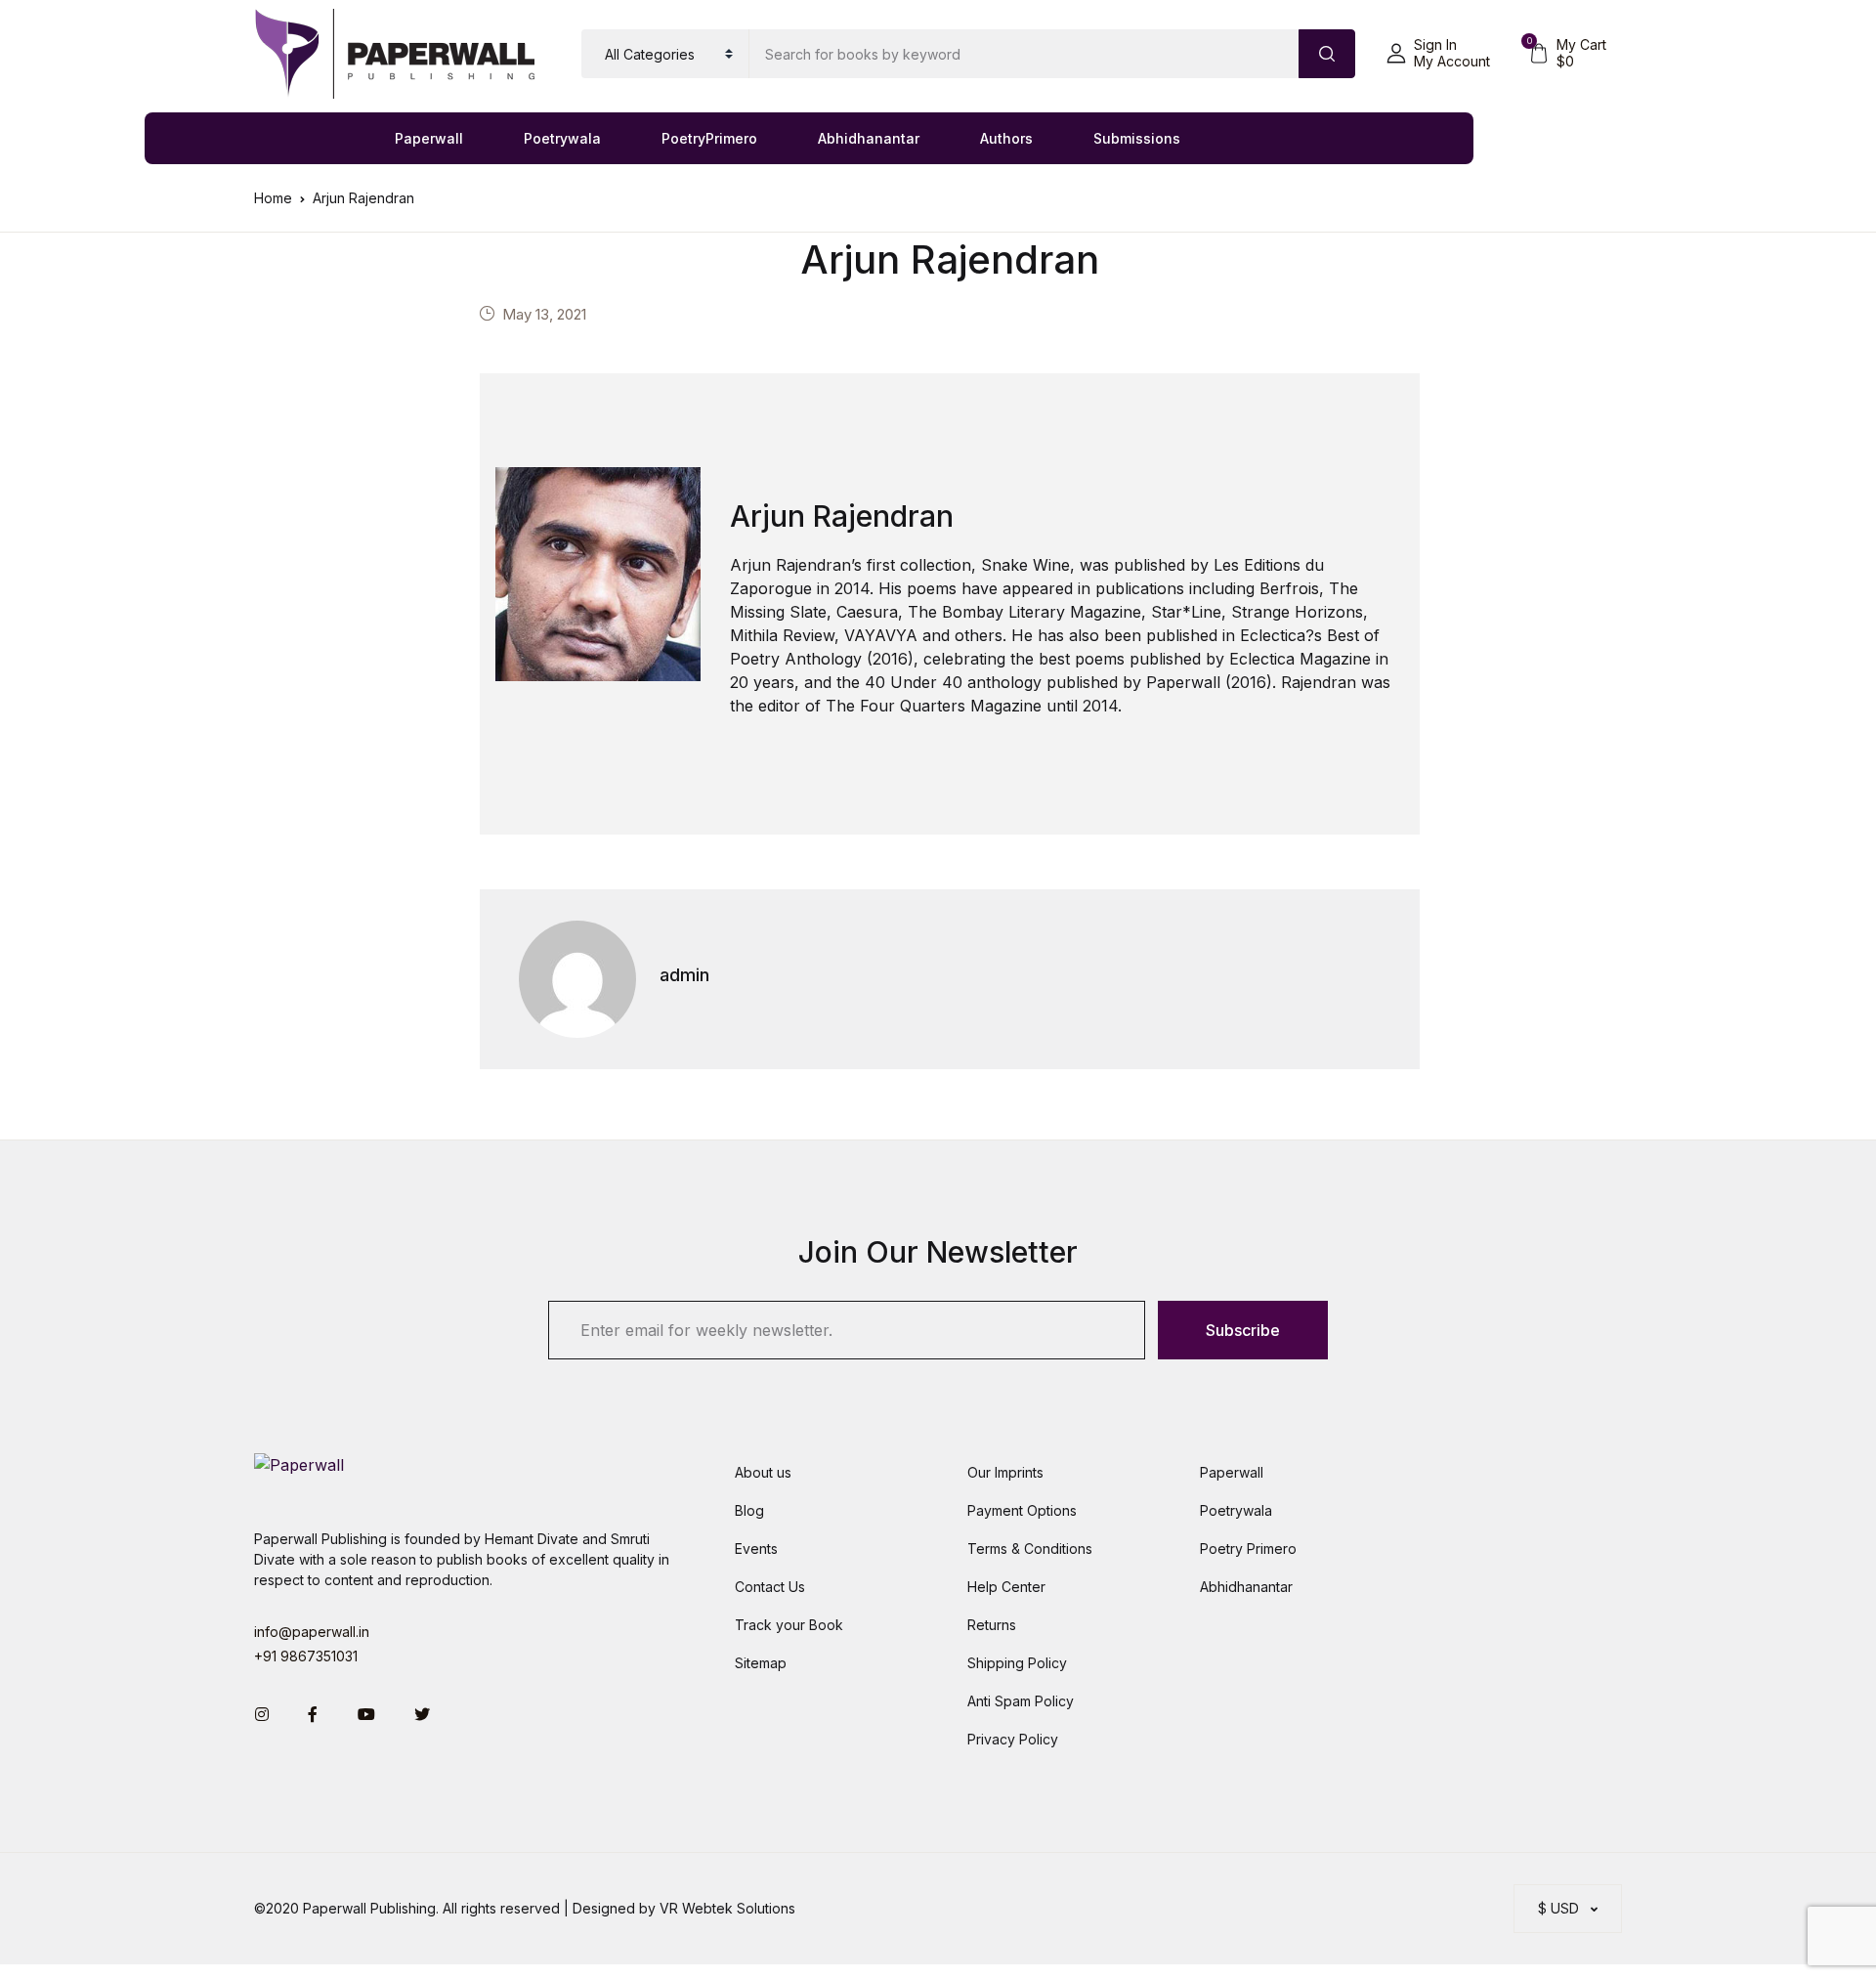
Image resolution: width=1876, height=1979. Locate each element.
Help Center (1006, 1587)
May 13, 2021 (544, 314)
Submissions (1137, 138)
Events (756, 1549)
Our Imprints (1005, 1472)
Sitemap (761, 1663)
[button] (1438, 54)
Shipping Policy (1017, 1663)
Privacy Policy (1013, 1739)
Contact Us (770, 1587)
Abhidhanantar (869, 138)
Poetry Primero (1248, 1549)
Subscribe (1243, 1330)
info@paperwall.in (312, 1632)
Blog (749, 1510)
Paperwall (429, 138)
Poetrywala (562, 138)
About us (763, 1472)
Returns (992, 1625)
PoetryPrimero (709, 138)
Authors (1006, 138)
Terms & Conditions (1030, 1549)
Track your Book (789, 1625)
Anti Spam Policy (1021, 1701)
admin (684, 975)
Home (273, 198)
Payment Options (1022, 1510)
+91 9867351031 (306, 1656)
